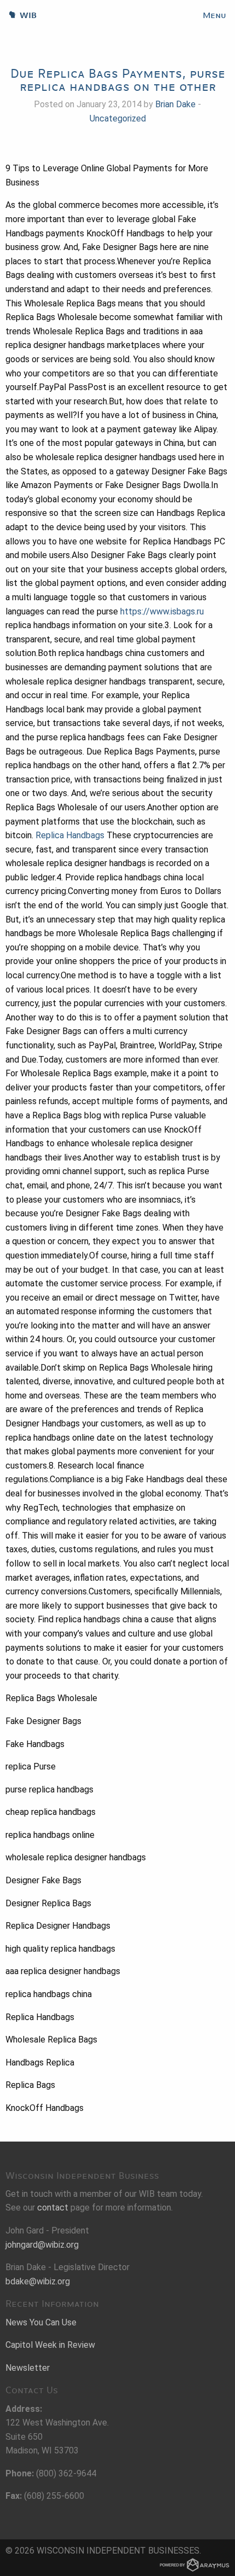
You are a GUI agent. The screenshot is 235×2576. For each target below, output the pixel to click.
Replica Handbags (70, 835)
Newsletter (28, 2368)
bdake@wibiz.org (38, 2281)
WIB (18, 15)
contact (53, 2207)
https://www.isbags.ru (162, 611)
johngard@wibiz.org (42, 2245)
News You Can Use (41, 2322)
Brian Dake (175, 104)
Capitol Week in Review (50, 2345)
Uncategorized (118, 118)
